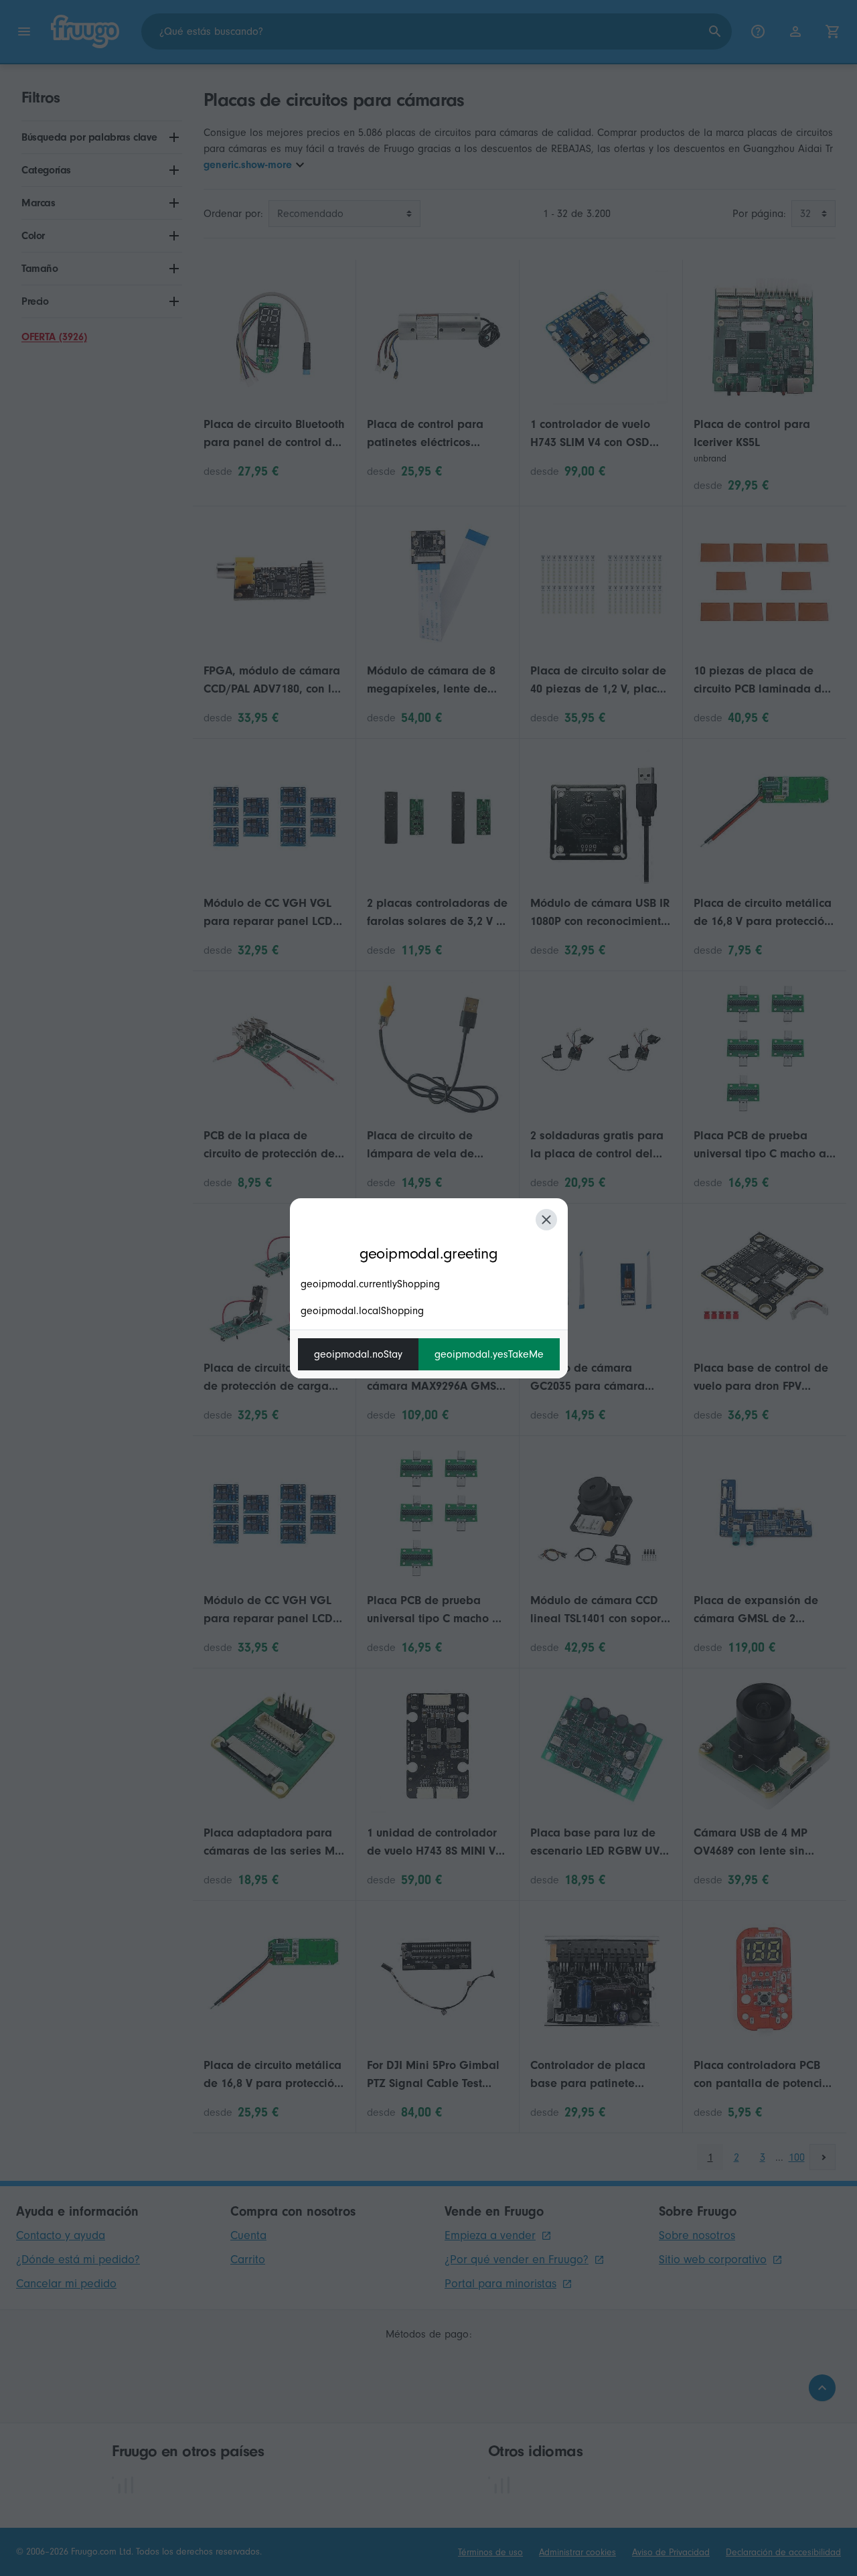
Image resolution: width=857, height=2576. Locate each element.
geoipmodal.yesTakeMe (489, 1354)
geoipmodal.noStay (358, 1354)
